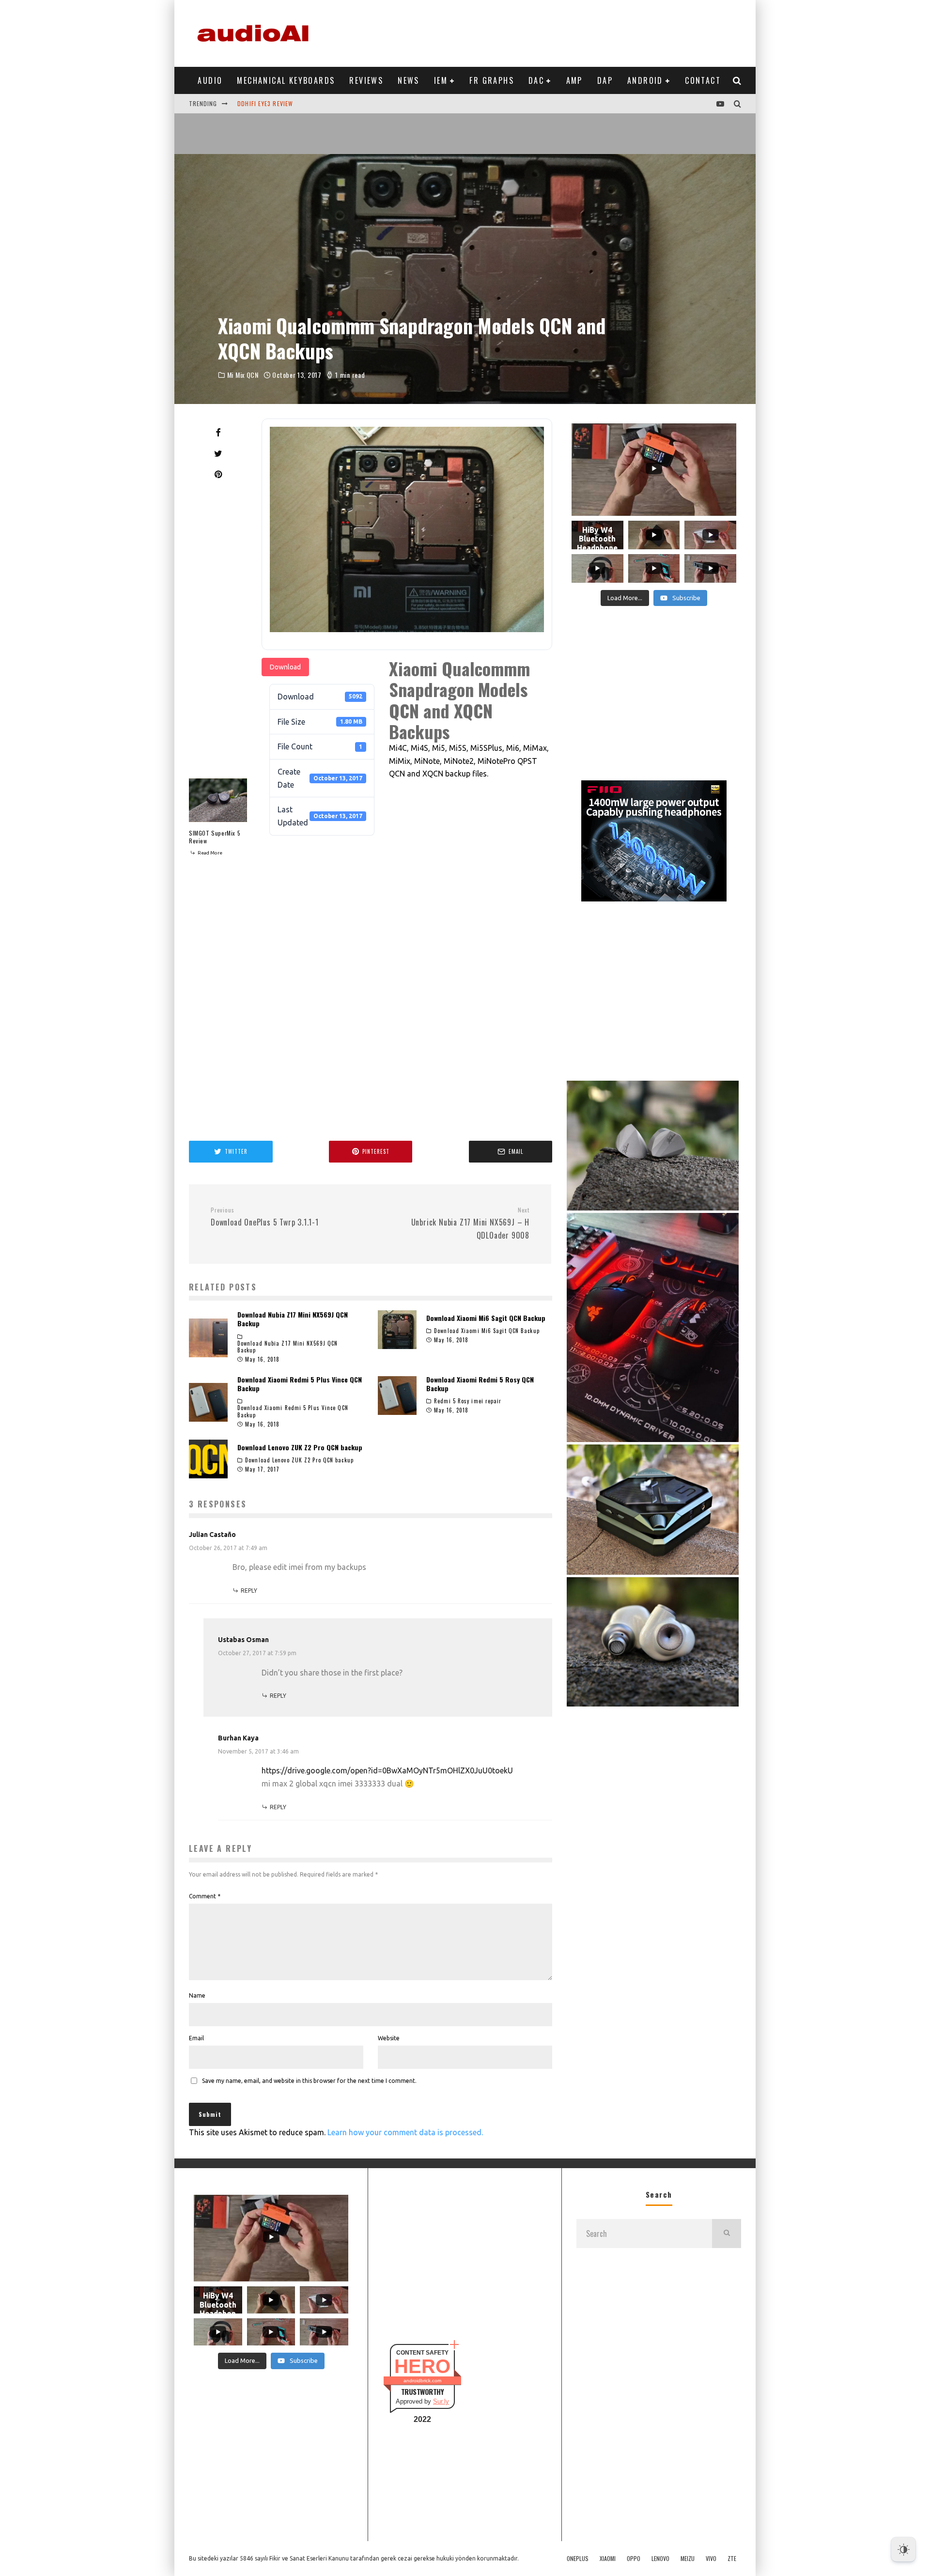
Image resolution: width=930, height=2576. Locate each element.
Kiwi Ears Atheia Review (274, 103)
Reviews (366, 80)
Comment (205, 1896)
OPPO (634, 2559)
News (409, 80)
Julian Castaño (212, 1535)
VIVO (711, 2559)
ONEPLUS (578, 2559)
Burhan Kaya (238, 1738)
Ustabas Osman (243, 1640)
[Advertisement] (565, 31)
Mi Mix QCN (243, 375)
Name (197, 1995)
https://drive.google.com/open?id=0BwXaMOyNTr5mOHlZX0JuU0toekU (387, 1770)
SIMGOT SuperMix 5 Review (215, 837)
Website (389, 2038)
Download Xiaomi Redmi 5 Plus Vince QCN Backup (300, 1384)
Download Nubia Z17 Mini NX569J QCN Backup (293, 1319)
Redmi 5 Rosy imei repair (468, 1401)
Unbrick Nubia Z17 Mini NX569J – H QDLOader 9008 (470, 1224)
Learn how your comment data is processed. (405, 2132)
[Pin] (218, 474)
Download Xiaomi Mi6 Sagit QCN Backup (486, 1318)
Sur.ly (441, 2401)
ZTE (732, 2559)
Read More (209, 853)
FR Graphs (492, 80)
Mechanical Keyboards (286, 80)
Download (285, 667)
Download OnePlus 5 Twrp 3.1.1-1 (265, 1217)
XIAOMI (608, 2559)
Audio (210, 80)
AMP (574, 80)
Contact (703, 80)
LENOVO (660, 2559)
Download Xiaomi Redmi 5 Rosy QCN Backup (480, 1384)
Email (196, 2038)
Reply (249, 1591)
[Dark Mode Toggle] (903, 2549)
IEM (441, 80)
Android (645, 80)
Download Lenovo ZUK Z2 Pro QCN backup (300, 1447)
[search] (727, 2234)
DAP (605, 80)
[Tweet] (218, 453)
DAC (536, 80)
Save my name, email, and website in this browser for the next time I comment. (309, 2081)
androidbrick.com (422, 2381)
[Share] (218, 433)
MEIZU (688, 2559)
